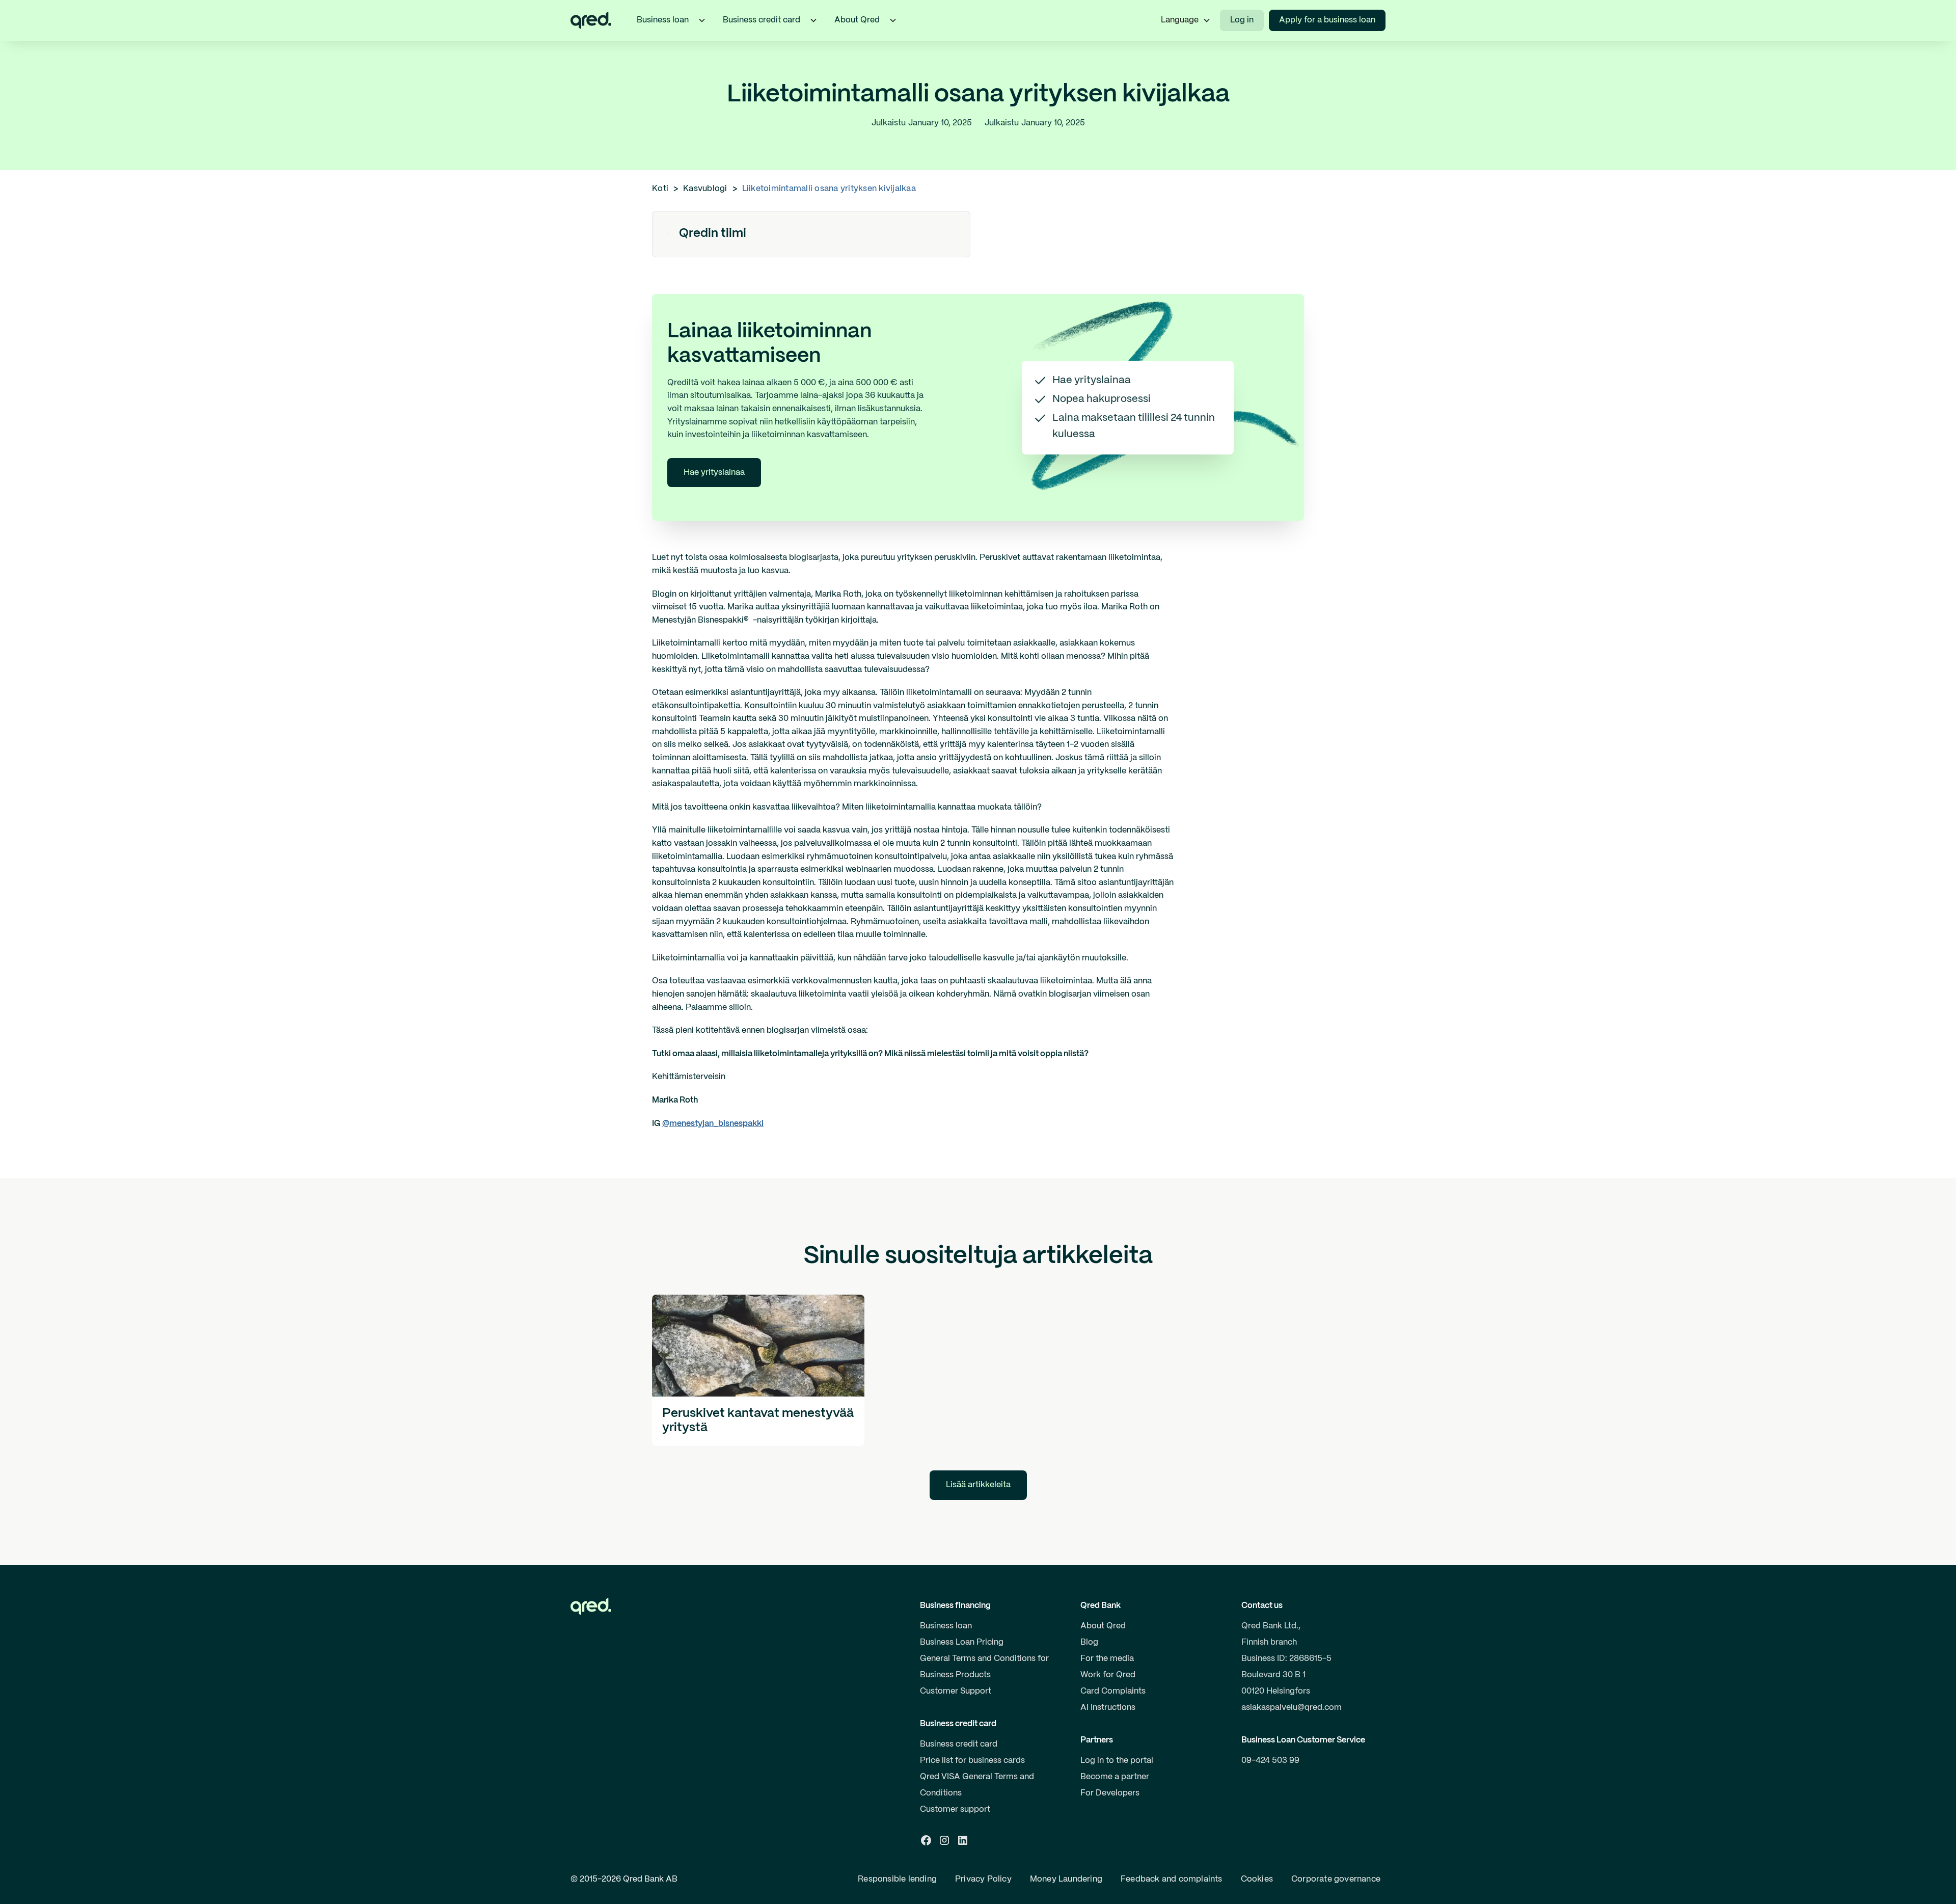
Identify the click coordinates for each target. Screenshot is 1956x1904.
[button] (702, 20)
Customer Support (956, 1691)
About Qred (1103, 1626)
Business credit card (959, 1744)
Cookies (1257, 1879)
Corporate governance (1336, 1879)
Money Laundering (1066, 1879)
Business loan (946, 1626)
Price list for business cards (972, 1761)
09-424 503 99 (1270, 1761)
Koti (660, 189)
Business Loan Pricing (962, 1642)
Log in (1242, 20)
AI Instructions (1108, 1708)
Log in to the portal (1117, 1761)
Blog (1089, 1642)
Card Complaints (1113, 1691)
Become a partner (1115, 1777)
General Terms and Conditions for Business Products (984, 1667)
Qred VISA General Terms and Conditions (977, 1785)
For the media (1107, 1659)
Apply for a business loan (1327, 20)
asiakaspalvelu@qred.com (1292, 1708)
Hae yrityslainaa (714, 473)
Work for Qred (1108, 1675)
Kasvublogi (705, 189)
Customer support (955, 1809)
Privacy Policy (983, 1879)
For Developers (1110, 1793)
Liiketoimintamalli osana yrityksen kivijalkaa (829, 189)
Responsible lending (897, 1879)
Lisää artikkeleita (978, 1485)
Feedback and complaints (1172, 1879)
